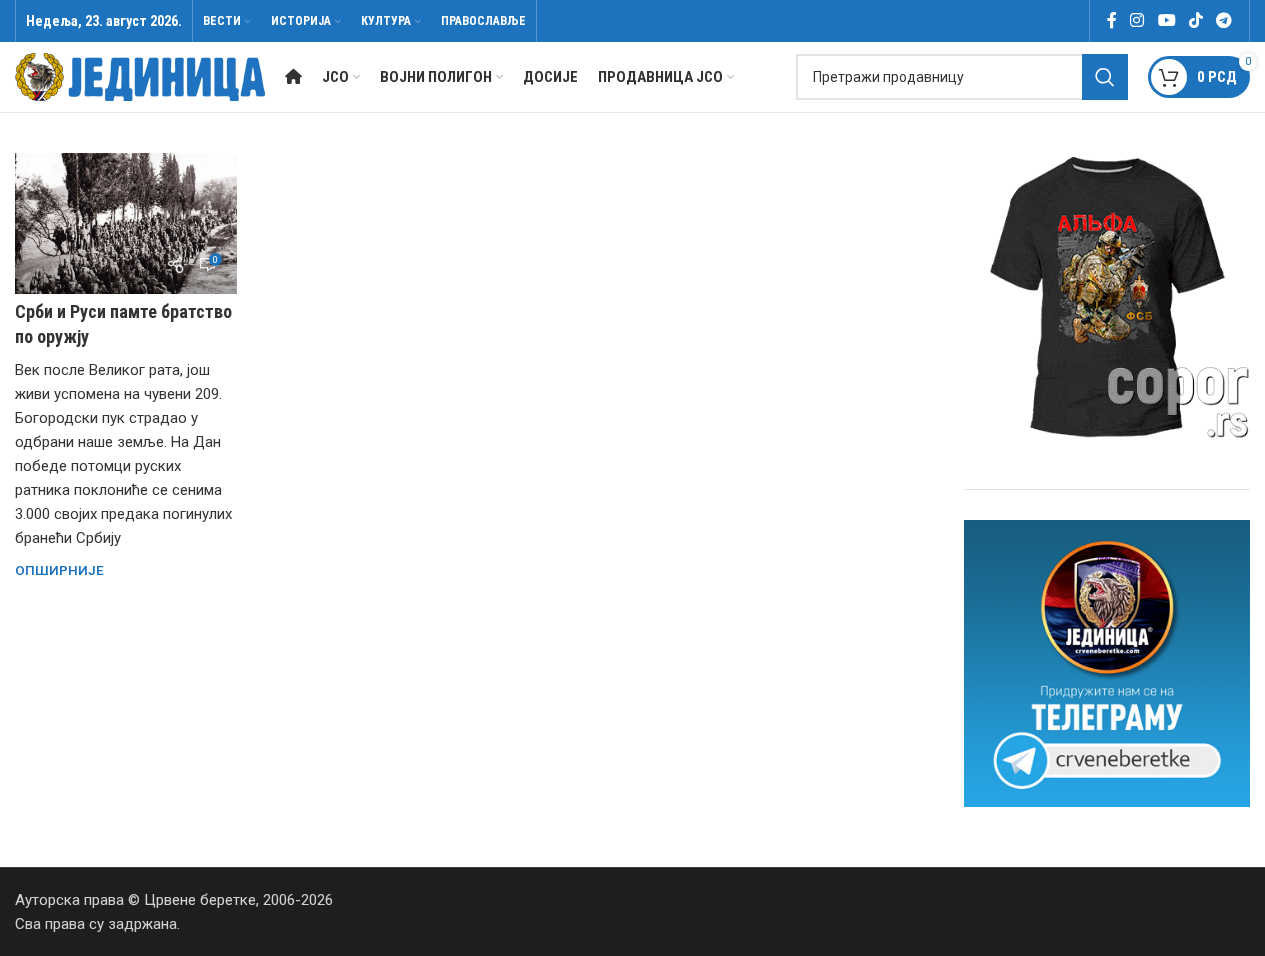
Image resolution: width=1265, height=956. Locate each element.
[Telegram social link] (1224, 20)
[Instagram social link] (1137, 20)
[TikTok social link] (1195, 20)
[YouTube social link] (1166, 20)
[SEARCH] (1105, 77)
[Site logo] (140, 76)
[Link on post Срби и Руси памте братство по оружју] (126, 223)
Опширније (59, 570)
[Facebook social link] (1112, 20)
